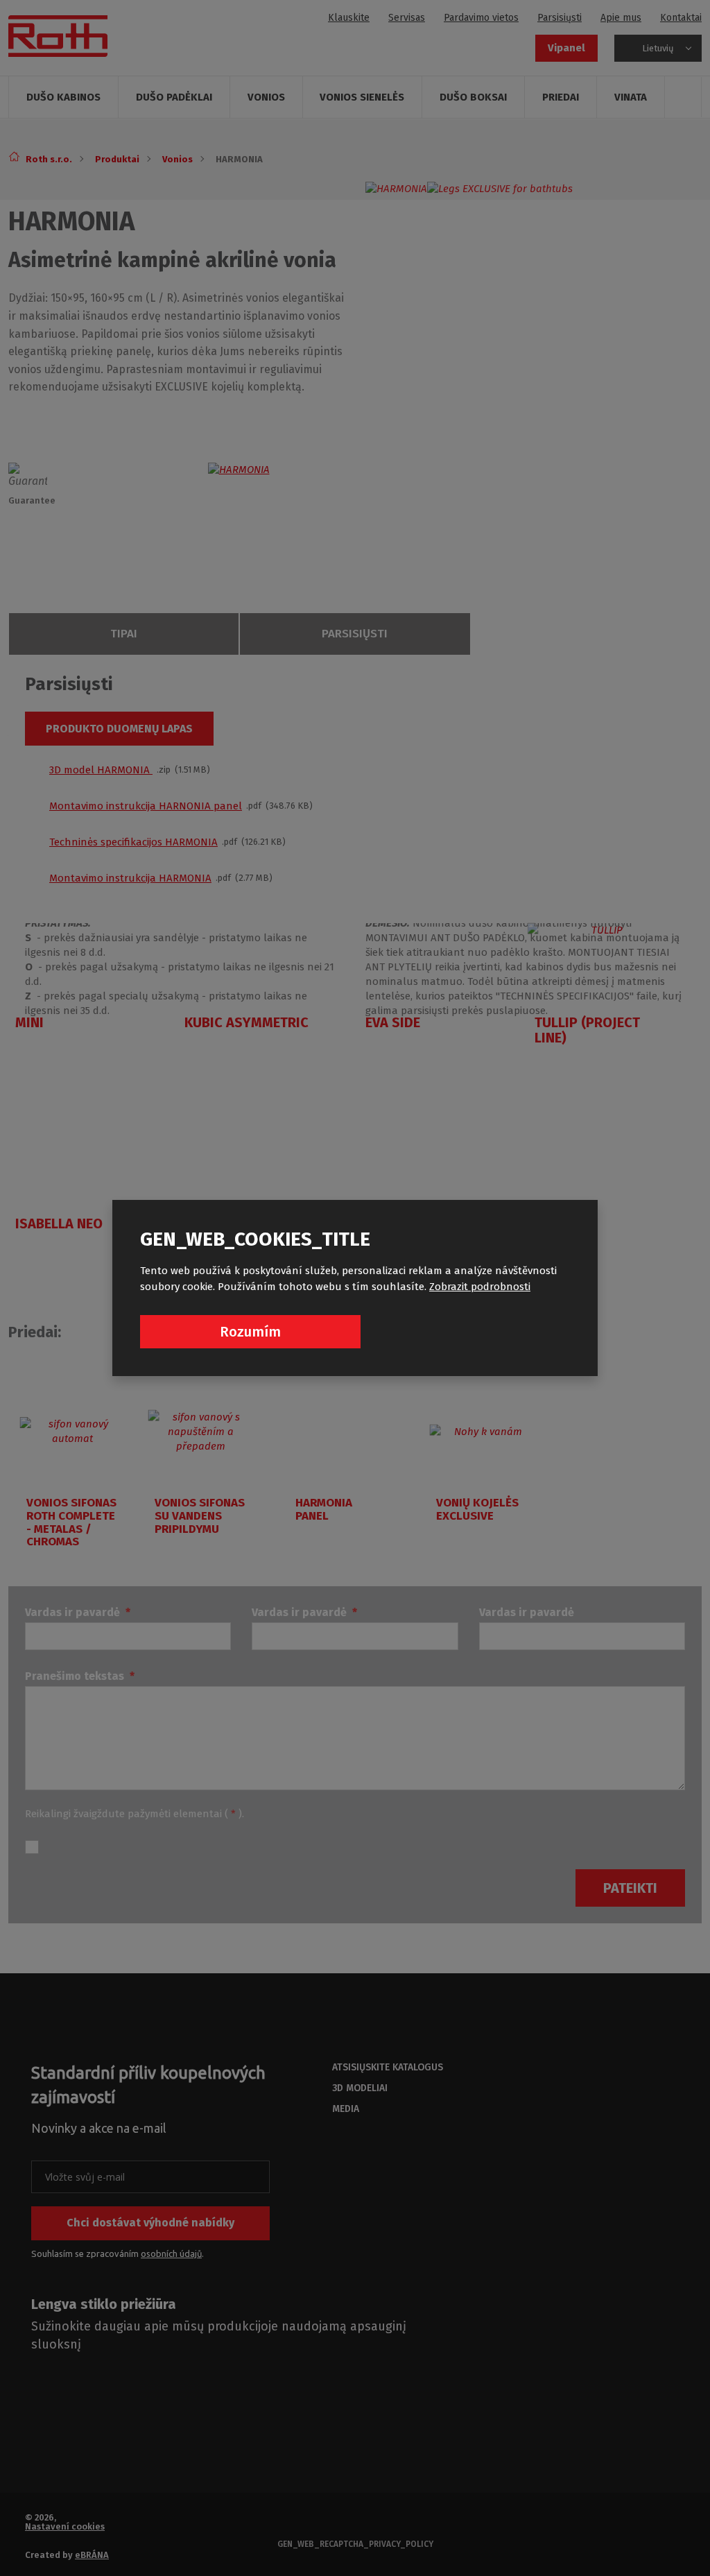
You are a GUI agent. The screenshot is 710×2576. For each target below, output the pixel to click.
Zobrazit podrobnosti (480, 1287)
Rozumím (250, 1332)
